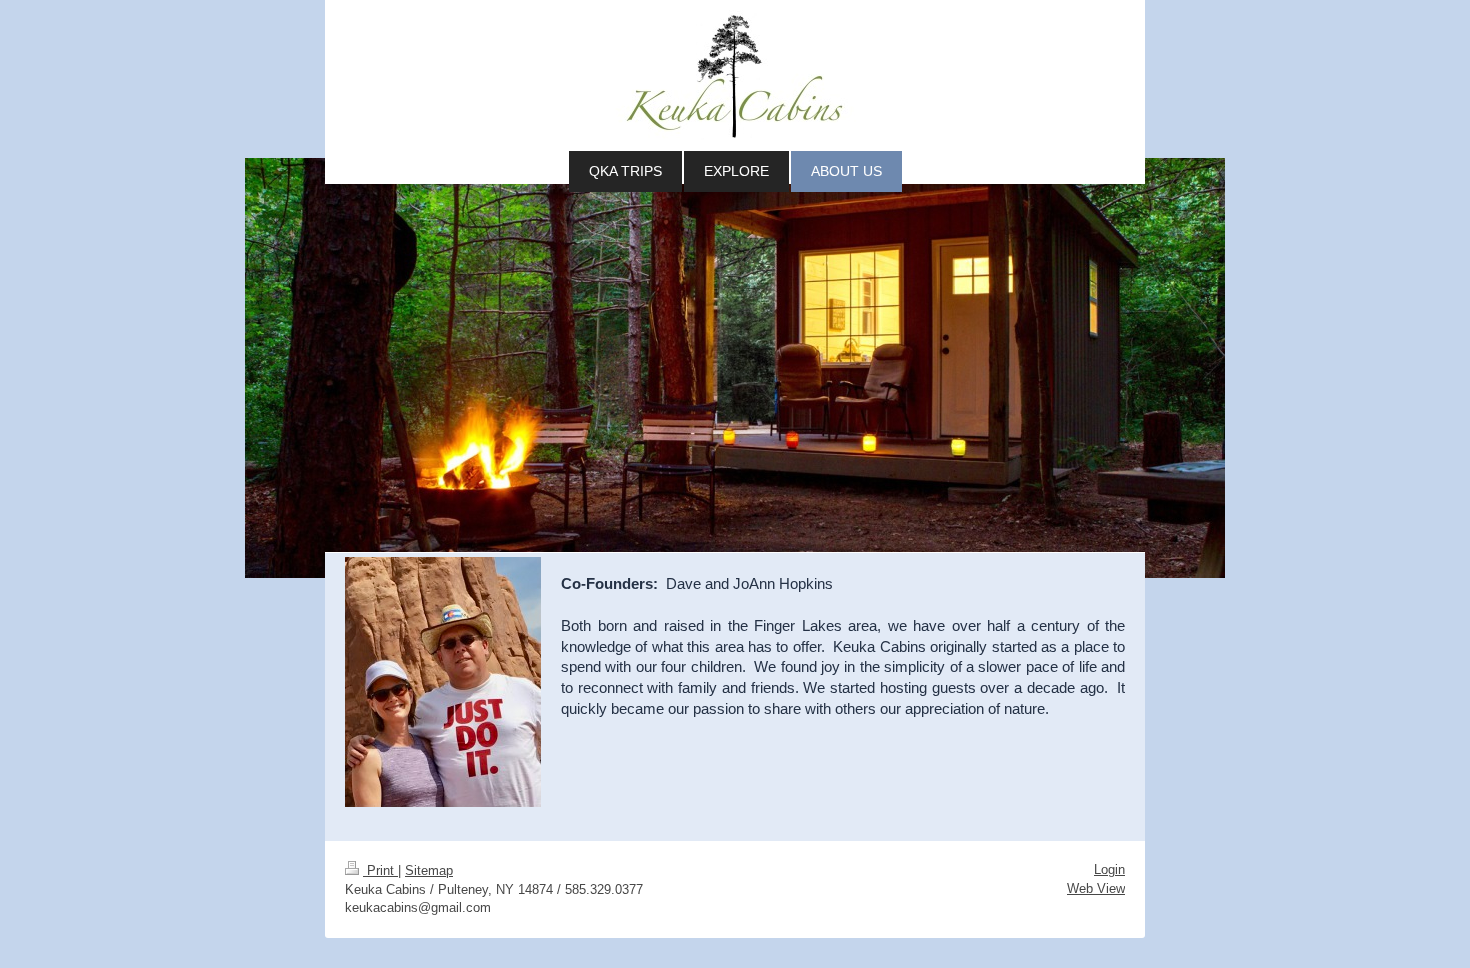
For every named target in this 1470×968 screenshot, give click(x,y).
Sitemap (429, 870)
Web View (1096, 888)
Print (380, 870)
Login (1109, 869)
